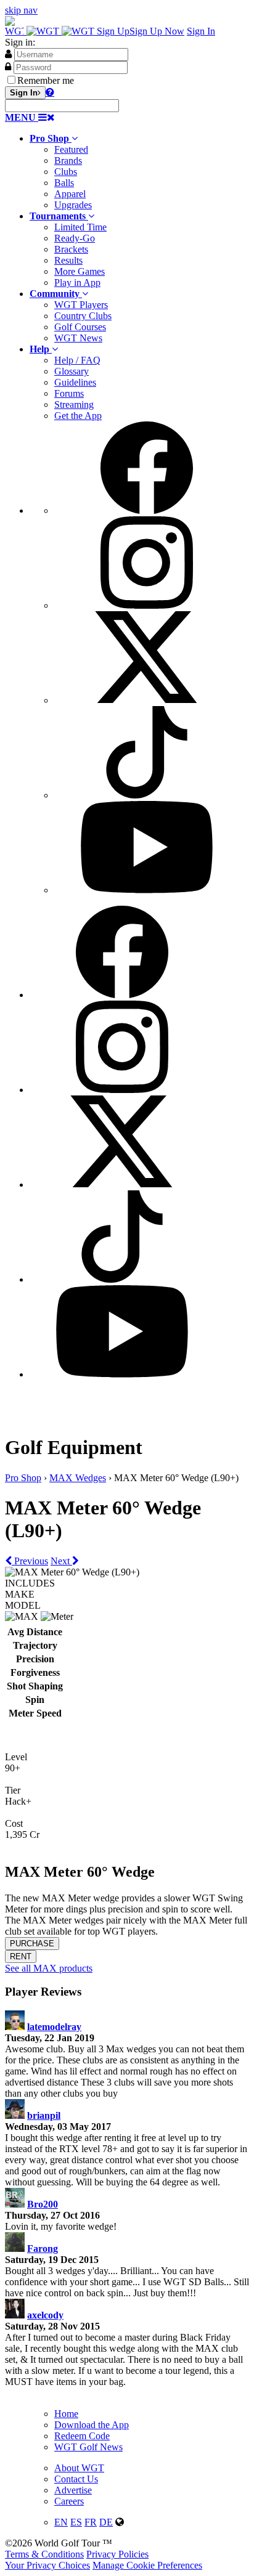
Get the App (78, 416)
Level (16, 1757)
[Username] (8, 54)
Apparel (70, 194)
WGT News (78, 338)
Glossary (72, 371)
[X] (147, 700)
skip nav (21, 10)
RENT (21, 1956)
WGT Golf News (88, 2447)
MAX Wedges (78, 1478)
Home (66, 2414)
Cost (14, 1823)
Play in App (77, 282)
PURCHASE (32, 1944)
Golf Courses (80, 327)
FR (91, 2522)
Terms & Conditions (44, 2554)
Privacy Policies (117, 2554)
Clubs (66, 172)
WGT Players (81, 305)
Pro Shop (23, 1478)
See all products (49, 1968)
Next (61, 1561)
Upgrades (73, 205)
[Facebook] (147, 510)
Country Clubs (83, 316)
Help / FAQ (77, 360)
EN (61, 2522)
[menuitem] (139, 172)
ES (76, 2522)
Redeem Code (82, 2436)
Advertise (73, 2490)
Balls (64, 183)
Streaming (74, 404)
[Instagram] (147, 605)
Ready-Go (75, 238)
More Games (80, 271)
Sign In (201, 31)
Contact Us (76, 2479)
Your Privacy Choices (47, 2565)
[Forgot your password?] (50, 92)
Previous (30, 1561)
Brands (68, 160)
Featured (71, 149)
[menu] (139, 659)
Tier (13, 1790)
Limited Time (80, 227)
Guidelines (75, 382)
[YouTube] (147, 890)
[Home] (51, 31)
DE (106, 2522)
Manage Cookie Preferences (147, 2565)
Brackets (71, 249)
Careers (69, 2501)
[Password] (8, 67)
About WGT (79, 2468)
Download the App (92, 2425)
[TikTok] (147, 795)
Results (68, 260)
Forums (69, 393)
